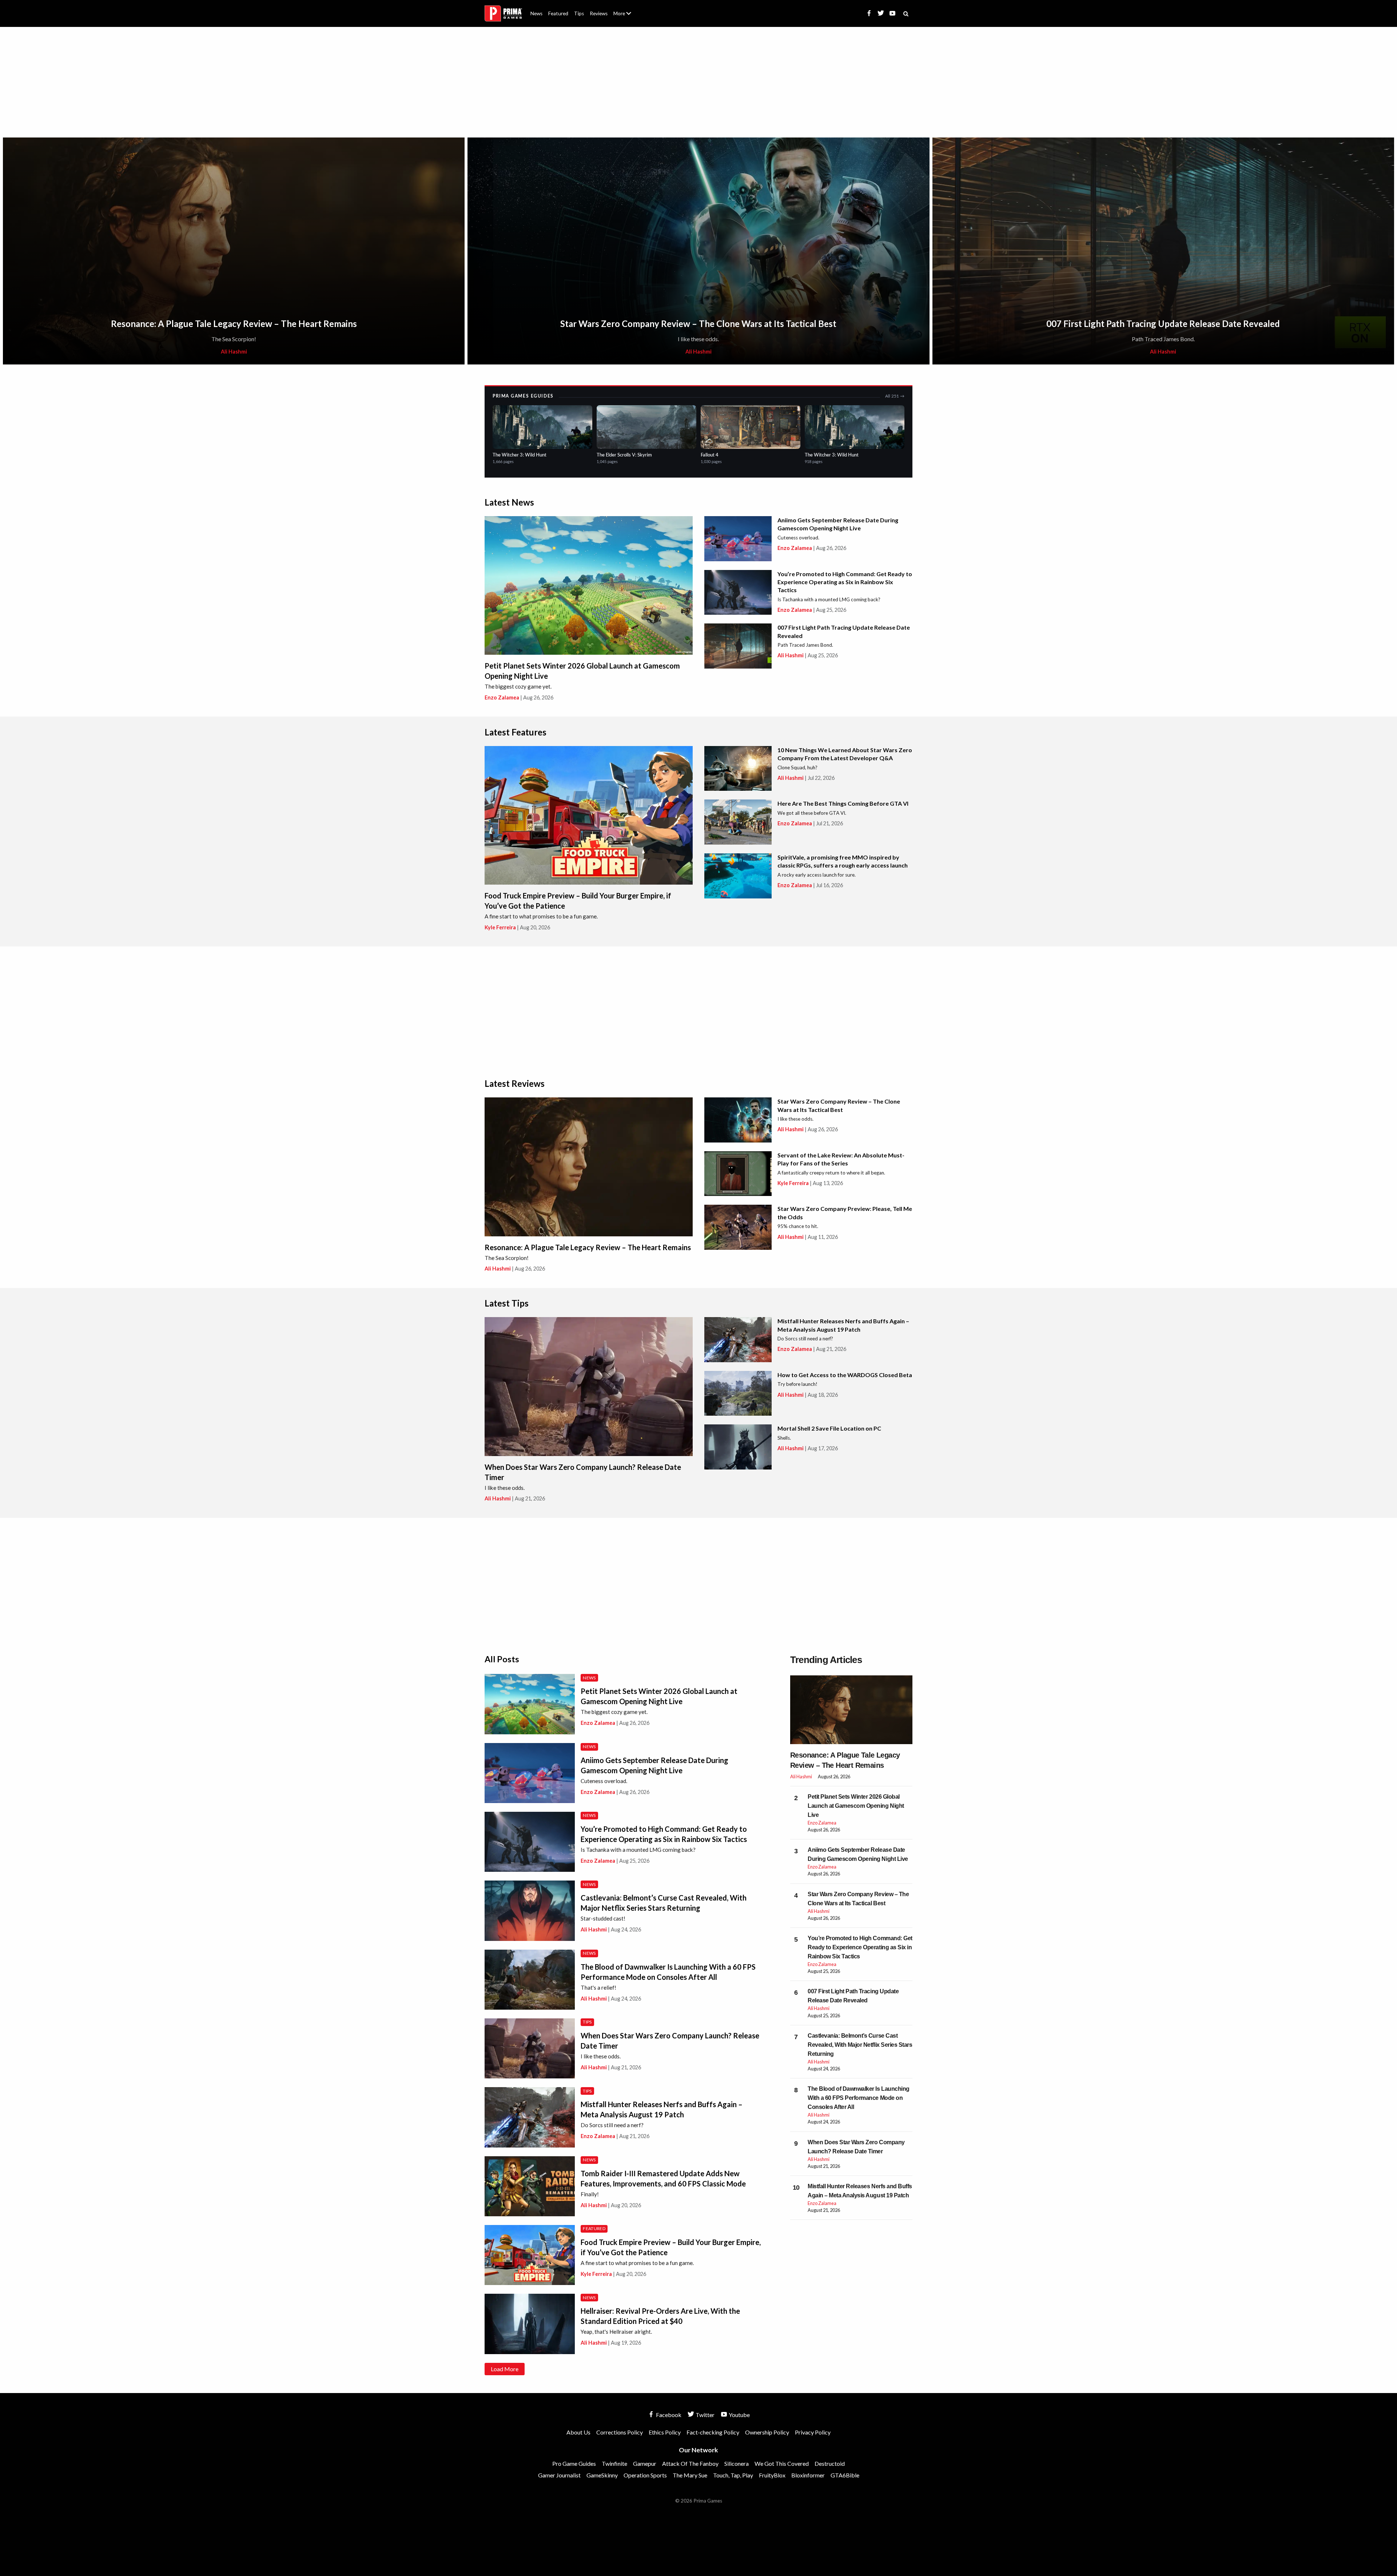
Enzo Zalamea (502, 697)
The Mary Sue (690, 2475)
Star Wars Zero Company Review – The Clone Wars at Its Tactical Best (698, 324)
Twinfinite (614, 2463)
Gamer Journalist (559, 2475)
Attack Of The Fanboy (690, 2463)
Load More (505, 2369)
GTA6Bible (845, 2475)
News (536, 13)
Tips (579, 13)
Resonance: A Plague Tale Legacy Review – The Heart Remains (234, 324)
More (626, 17)
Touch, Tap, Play (733, 2475)
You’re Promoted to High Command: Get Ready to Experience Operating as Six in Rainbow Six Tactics (845, 582)
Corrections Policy (620, 2432)
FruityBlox (772, 2475)
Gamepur (645, 2463)
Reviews (599, 13)
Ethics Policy (665, 2432)
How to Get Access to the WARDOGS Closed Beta (845, 1375)
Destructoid (830, 2463)
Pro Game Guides (574, 2463)
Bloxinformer (808, 2475)
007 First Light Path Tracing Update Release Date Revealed (1163, 324)
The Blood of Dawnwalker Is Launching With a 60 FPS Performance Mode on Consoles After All (859, 2098)
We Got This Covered (782, 2463)
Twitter (705, 2415)
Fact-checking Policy (713, 2432)
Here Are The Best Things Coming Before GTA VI (843, 803)
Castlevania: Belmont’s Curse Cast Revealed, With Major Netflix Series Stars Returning (860, 2045)
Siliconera (737, 2463)
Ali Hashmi (234, 352)
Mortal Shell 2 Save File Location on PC (829, 1428)
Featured (558, 13)
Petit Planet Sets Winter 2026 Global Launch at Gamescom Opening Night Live (856, 1806)
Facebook (668, 2415)
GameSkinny (602, 2475)
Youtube (739, 2415)
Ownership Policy (767, 2432)
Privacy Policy (813, 2432)
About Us (624, 9)
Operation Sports (645, 2475)
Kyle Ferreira (500, 927)
